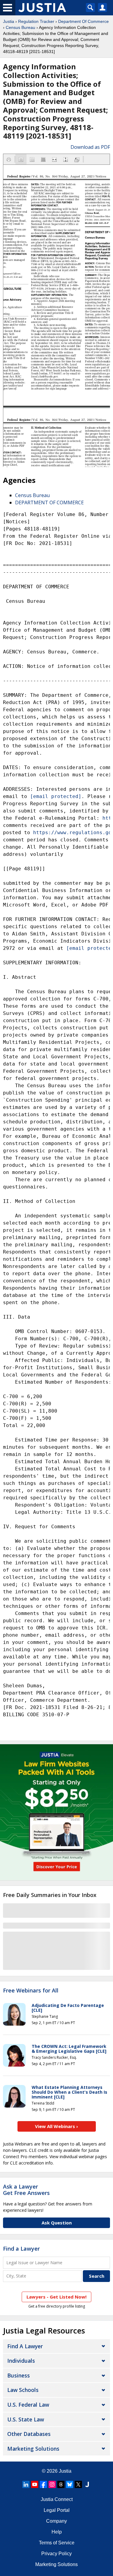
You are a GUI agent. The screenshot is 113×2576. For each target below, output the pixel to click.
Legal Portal (57, 2510)
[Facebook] (43, 2484)
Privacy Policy (56, 2554)
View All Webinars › (56, 2126)
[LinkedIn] (26, 2484)
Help (57, 2532)
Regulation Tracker (36, 21)
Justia (9, 21)
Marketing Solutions (33, 2449)
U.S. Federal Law (28, 2405)
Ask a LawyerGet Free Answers (26, 2190)
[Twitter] (78, 2484)
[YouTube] (35, 2484)
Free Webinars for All (31, 1991)
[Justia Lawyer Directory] (87, 2484)
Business (19, 2375)
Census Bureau (20, 27)
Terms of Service (57, 2543)
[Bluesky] (70, 2484)
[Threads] (61, 2484)
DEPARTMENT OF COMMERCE (49, 502)
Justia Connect (57, 2499)
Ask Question (57, 2223)
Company (56, 2521)
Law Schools (23, 2390)
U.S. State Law (26, 2419)
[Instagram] (52, 2484)
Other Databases (29, 2434)
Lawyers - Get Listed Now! (56, 2297)
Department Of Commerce (83, 21)
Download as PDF (90, 147)
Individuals (21, 2361)
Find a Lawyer (21, 2249)
